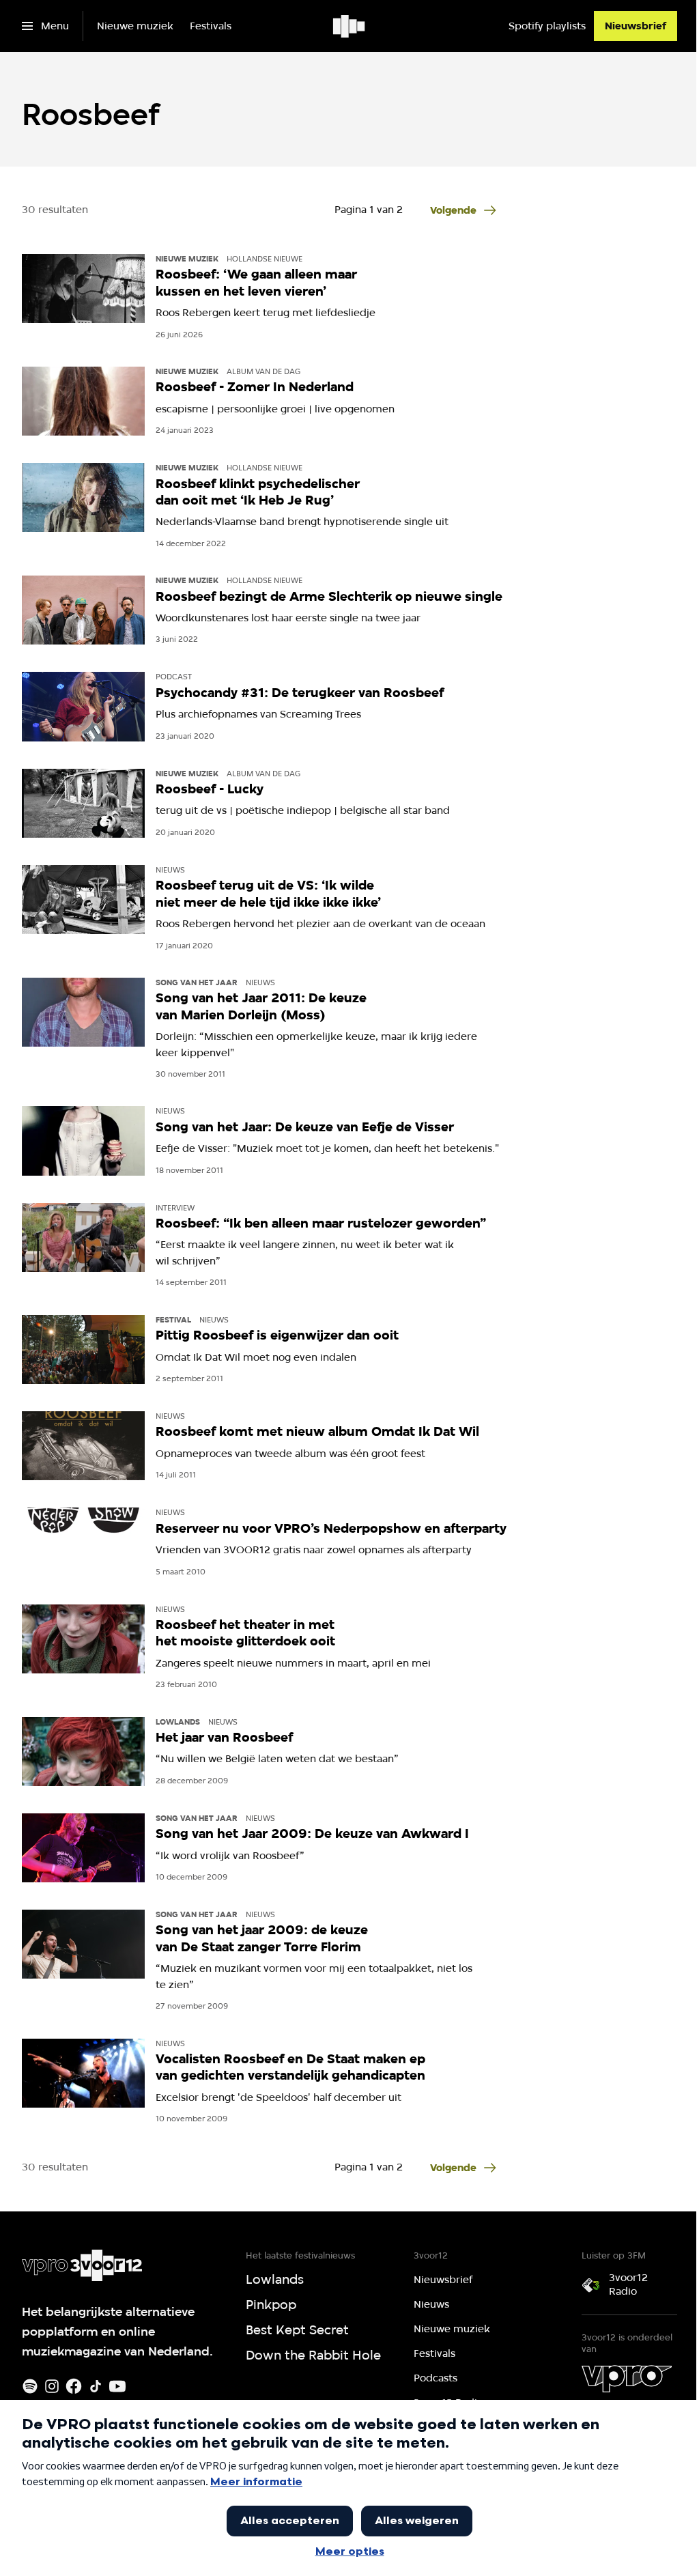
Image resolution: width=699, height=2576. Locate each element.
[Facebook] (74, 2386)
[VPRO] (627, 2379)
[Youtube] (117, 2386)
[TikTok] (96, 2386)
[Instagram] (52, 2386)
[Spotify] (30, 2386)
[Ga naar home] (350, 26)
